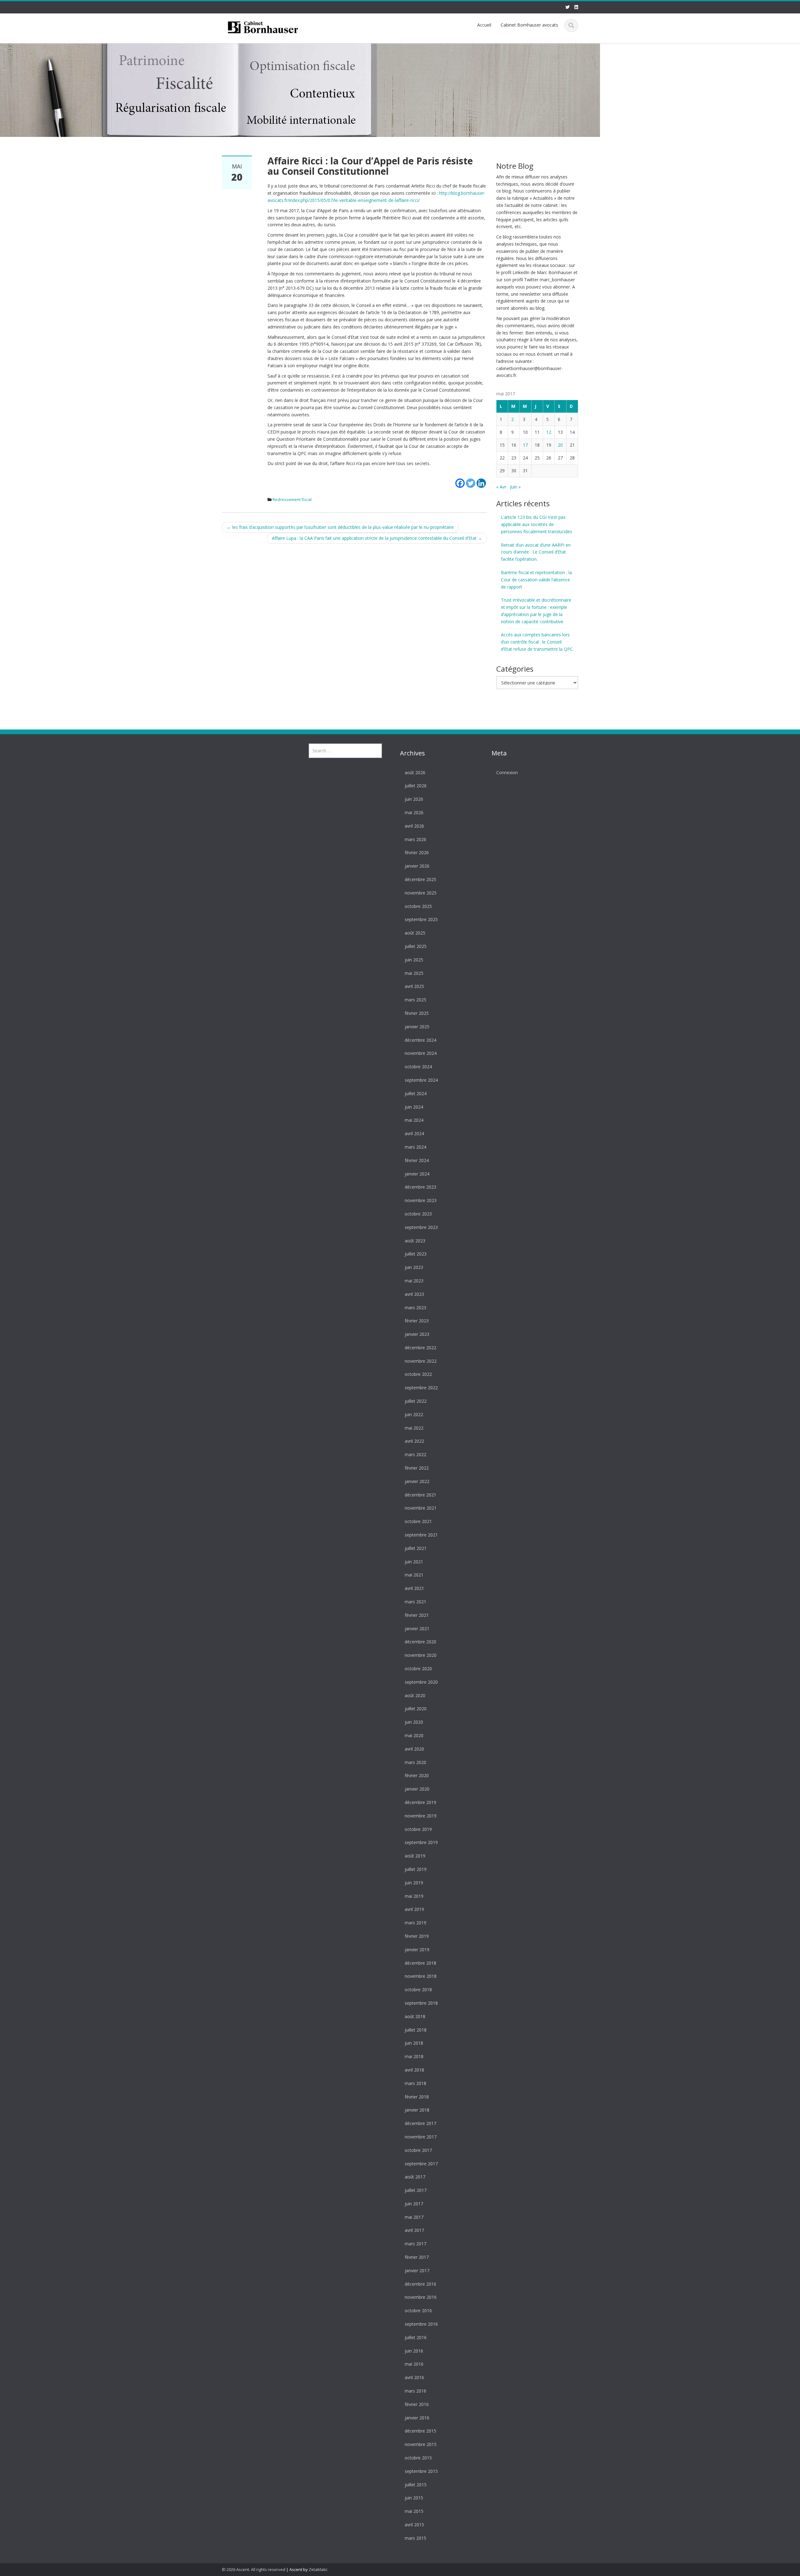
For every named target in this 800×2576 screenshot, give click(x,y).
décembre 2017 (420, 2124)
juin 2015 (414, 2498)
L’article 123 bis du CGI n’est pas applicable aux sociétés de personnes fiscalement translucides (537, 524)
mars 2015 (415, 2538)
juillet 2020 (416, 1709)
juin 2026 (414, 799)
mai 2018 (414, 2057)
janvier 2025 (417, 1027)
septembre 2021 (421, 1535)
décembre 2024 (420, 1040)
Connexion (507, 772)
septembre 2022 (421, 1388)
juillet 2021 (416, 1548)
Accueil (484, 25)
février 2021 (417, 1615)
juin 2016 (414, 2351)
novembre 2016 (421, 2297)
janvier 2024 (417, 1174)
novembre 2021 (421, 1508)
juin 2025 (414, 960)
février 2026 (417, 853)
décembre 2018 (420, 1963)
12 (549, 432)
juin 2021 (414, 1562)
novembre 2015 (421, 2445)
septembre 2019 (421, 1843)
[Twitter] (471, 479)
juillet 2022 (416, 1401)
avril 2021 (414, 1589)
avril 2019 (414, 1909)
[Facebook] (460, 479)
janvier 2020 (417, 1789)
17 (525, 445)
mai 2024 (414, 1120)
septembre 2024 (421, 1080)
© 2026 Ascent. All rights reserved (254, 2569)
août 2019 (415, 1856)
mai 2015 (414, 2511)
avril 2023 (414, 1294)
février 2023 (417, 1321)
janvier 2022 (417, 1482)
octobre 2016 (418, 2311)
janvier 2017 (417, 2271)
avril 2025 (414, 987)
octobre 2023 (418, 1214)
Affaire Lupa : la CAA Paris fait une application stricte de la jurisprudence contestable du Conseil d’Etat (377, 538)
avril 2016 (414, 2378)
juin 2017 (414, 2204)
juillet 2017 (416, 2190)
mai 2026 (414, 813)
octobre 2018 (418, 1990)
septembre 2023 (421, 1227)
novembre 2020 (421, 1655)
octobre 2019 (418, 1829)
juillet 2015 (416, 2485)
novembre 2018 (421, 1976)
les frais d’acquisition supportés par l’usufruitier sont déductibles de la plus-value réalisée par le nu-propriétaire (340, 527)
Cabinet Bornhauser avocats (529, 25)
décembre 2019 (420, 1803)
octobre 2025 (418, 906)
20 (560, 445)
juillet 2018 (416, 2030)
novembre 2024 (421, 1053)
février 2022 (417, 1468)
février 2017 (417, 2257)
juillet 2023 (416, 1254)
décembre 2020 (420, 1642)
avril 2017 (414, 2230)
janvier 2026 (417, 866)
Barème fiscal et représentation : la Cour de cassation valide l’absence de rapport (536, 580)
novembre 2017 (421, 2137)
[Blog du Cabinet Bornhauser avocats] (263, 26)
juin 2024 (414, 1107)
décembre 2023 (420, 1187)
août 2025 (415, 933)
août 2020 (415, 1695)
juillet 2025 (416, 947)
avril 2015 (414, 2525)
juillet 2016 (416, 2338)
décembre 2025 (420, 880)
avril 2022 (414, 1441)
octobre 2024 (418, 1067)
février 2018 (417, 2097)
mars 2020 (415, 1762)
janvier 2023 (417, 1334)
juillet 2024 (416, 1093)
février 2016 (417, 2404)
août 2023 (415, 1241)
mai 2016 (414, 2364)
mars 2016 (415, 2391)
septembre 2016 (421, 2324)
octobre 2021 (418, 1522)
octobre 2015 (418, 2458)
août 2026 (415, 772)
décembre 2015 (420, 2431)
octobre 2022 (418, 1374)
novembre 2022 (421, 1361)
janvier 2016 (417, 2418)
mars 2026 (415, 839)
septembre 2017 (421, 2164)
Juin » (515, 487)
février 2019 (417, 1936)
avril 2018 (414, 2070)
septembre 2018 (421, 2003)
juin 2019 (414, 1883)
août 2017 (415, 2177)
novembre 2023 (421, 1201)
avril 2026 (414, 826)
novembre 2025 (421, 893)
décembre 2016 (420, 2284)
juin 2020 (414, 1722)
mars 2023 (415, 1308)
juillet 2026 (416, 786)
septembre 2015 (421, 2471)
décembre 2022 (420, 1348)
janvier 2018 (417, 2110)
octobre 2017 (418, 2150)
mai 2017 (414, 2217)
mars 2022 (415, 1455)
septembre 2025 (421, 920)
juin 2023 (414, 1268)
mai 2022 (414, 1428)
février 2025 (417, 1013)
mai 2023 (414, 1281)
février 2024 (417, 1160)
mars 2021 (415, 1602)
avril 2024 (414, 1134)
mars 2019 (415, 1923)
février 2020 (417, 1776)
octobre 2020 (418, 1669)
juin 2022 (414, 1415)
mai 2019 (414, 1896)
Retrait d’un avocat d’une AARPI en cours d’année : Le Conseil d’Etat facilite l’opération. (536, 552)
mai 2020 (414, 1736)
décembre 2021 (420, 1495)
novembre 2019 (421, 1816)
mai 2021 (414, 1575)
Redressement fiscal (292, 499)
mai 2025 (414, 973)
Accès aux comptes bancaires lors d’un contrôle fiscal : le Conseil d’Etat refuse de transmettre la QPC (537, 642)
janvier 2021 (417, 1629)
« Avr (501, 487)
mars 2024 (415, 1147)
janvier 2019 (417, 1950)
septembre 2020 (421, 1682)
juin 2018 (414, 2043)
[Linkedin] (481, 479)
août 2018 (415, 2016)
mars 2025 (415, 1000)
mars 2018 (415, 2083)
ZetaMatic (318, 2569)
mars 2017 (415, 2244)
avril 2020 (414, 1749)
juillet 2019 (416, 1869)
